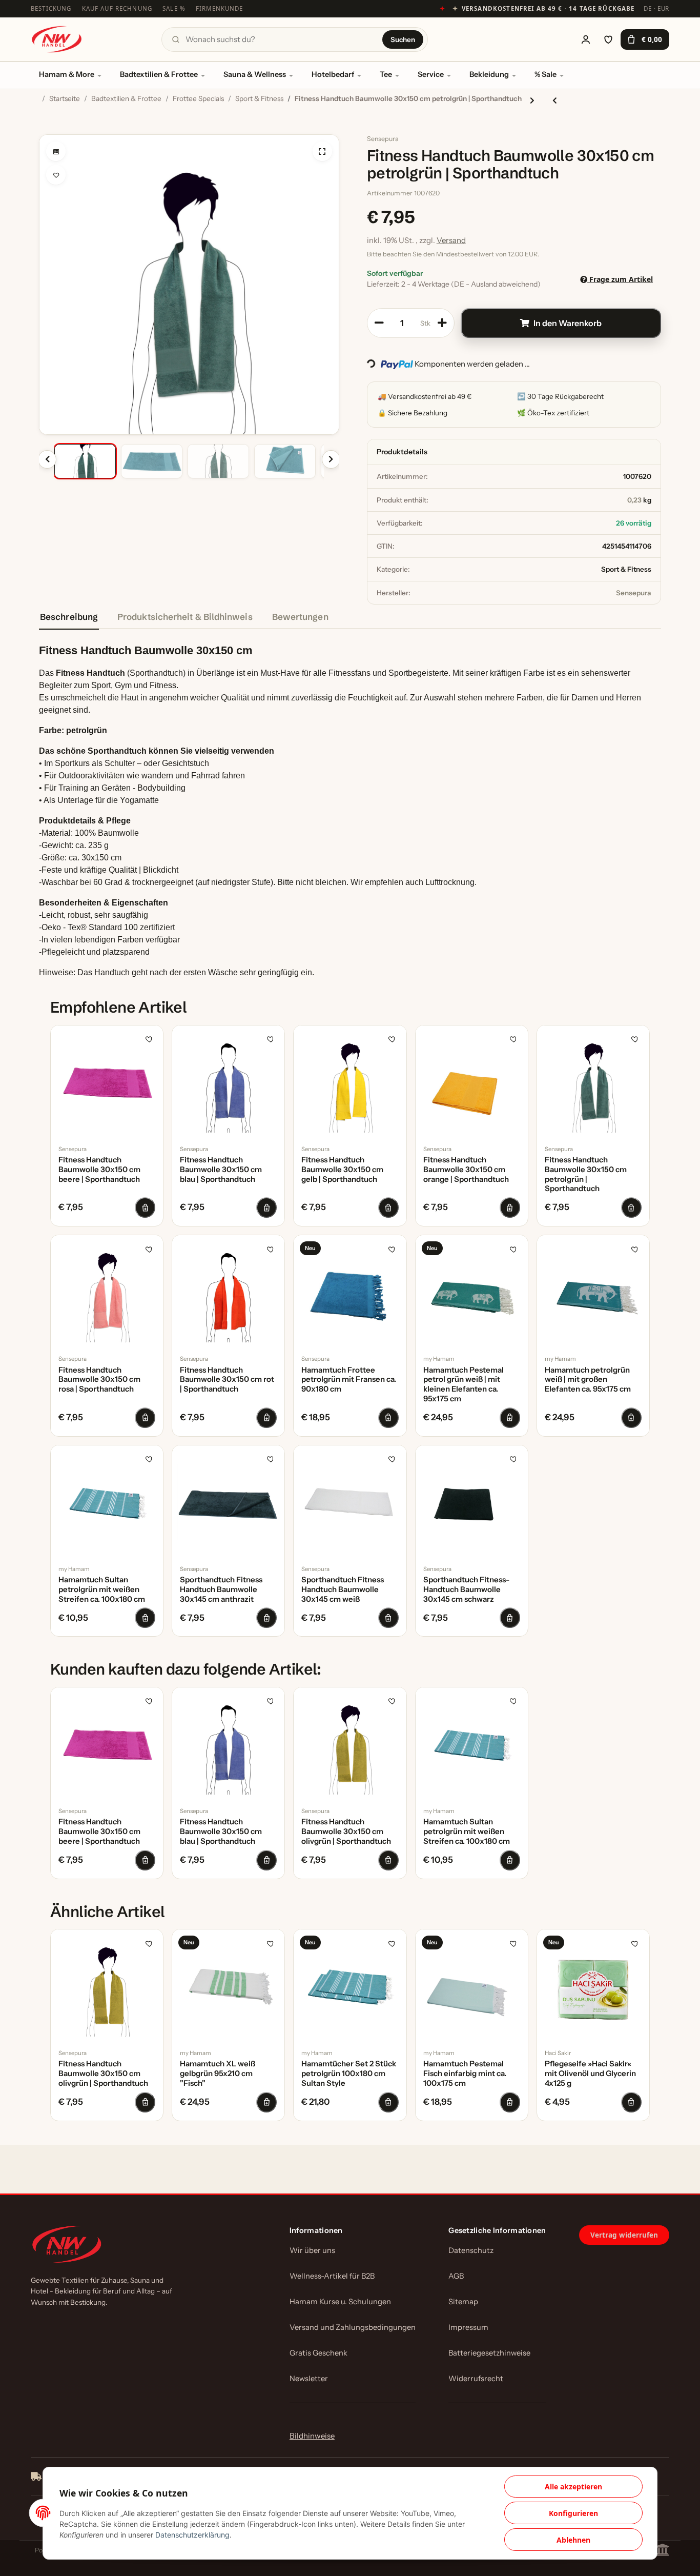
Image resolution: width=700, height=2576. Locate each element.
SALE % (174, 8)
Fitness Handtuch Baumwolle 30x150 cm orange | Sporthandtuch (466, 1170)
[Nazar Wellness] (56, 39)
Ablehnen (573, 2540)
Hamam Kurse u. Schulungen (340, 2302)
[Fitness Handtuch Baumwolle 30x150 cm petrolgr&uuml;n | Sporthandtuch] (593, 1082)
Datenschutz (471, 2250)
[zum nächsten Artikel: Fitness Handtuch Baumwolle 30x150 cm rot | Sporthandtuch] (532, 100)
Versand (451, 240)
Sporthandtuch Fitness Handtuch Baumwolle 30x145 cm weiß (343, 1589)
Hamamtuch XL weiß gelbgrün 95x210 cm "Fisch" (218, 2074)
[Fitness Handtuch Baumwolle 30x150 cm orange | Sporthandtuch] (472, 1082)
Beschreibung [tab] (69, 617)
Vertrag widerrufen (624, 2235)
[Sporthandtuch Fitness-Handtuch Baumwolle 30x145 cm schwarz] (472, 1502)
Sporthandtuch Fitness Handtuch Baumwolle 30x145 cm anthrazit (221, 1589)
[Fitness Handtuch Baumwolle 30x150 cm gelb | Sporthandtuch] (350, 1082)
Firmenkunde (220, 8)
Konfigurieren (573, 2513)
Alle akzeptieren (573, 2487)
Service (431, 74)
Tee (386, 74)
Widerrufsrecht (476, 2379)
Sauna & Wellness (255, 74)
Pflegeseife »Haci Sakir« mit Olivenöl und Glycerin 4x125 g (590, 2074)
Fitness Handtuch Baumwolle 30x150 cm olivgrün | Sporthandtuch (346, 1832)
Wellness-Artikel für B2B (332, 2276)
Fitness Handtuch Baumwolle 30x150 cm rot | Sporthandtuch (227, 1380)
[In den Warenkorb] (47, 129)
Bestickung (51, 8)
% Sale (545, 74)
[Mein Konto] (586, 39)
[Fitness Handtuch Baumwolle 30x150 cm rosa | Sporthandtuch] (107, 1291)
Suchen (403, 39)
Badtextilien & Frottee (159, 74)
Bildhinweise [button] (312, 2436)
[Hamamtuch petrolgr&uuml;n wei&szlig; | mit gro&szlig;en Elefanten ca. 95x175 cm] (593, 1291)
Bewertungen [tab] (300, 617)
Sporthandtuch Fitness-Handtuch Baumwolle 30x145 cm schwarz (466, 1589)
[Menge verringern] (379, 323)
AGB (456, 2276)
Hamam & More (67, 74)
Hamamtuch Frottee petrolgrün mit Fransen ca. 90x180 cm (349, 1380)
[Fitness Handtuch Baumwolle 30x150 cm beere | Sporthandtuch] (107, 1082)
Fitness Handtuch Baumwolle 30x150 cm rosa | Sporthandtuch (99, 1380)
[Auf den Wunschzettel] (56, 175)
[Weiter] (331, 459)
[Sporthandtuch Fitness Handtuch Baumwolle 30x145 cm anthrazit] (228, 1502)
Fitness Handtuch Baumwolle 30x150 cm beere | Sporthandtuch (99, 1170)
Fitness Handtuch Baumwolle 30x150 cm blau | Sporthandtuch (221, 1170)
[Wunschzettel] (608, 39)
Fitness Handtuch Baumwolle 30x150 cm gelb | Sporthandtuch (342, 1170)
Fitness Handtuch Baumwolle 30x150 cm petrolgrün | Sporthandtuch (586, 1174)
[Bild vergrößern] (322, 151)
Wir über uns (312, 2250)
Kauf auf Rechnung (117, 8)
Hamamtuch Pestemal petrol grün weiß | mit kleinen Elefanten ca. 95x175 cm (464, 1384)
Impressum (468, 2327)
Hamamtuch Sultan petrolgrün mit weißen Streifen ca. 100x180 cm (102, 1589)
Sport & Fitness (626, 569)
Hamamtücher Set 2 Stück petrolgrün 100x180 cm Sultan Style (349, 2074)
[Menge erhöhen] (442, 323)
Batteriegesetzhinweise (489, 2353)
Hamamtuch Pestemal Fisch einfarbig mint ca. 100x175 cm (465, 2074)
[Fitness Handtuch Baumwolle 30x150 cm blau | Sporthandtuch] (228, 1082)
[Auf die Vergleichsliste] (56, 151)
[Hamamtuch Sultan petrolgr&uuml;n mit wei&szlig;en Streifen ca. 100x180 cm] (107, 1502)
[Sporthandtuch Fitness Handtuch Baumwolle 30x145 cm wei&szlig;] (350, 1502)
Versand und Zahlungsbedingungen (353, 2327)
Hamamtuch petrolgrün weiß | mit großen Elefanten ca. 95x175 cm (588, 1380)
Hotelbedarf (333, 74)
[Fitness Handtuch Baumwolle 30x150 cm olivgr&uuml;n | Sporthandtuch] (350, 1744)
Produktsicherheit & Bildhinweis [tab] (185, 617)
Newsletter (309, 2379)
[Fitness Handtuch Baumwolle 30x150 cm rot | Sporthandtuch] (228, 1291)
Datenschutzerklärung (192, 2535)
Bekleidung (489, 74)
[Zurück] (47, 459)
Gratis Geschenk (318, 2353)
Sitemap (463, 2302)
